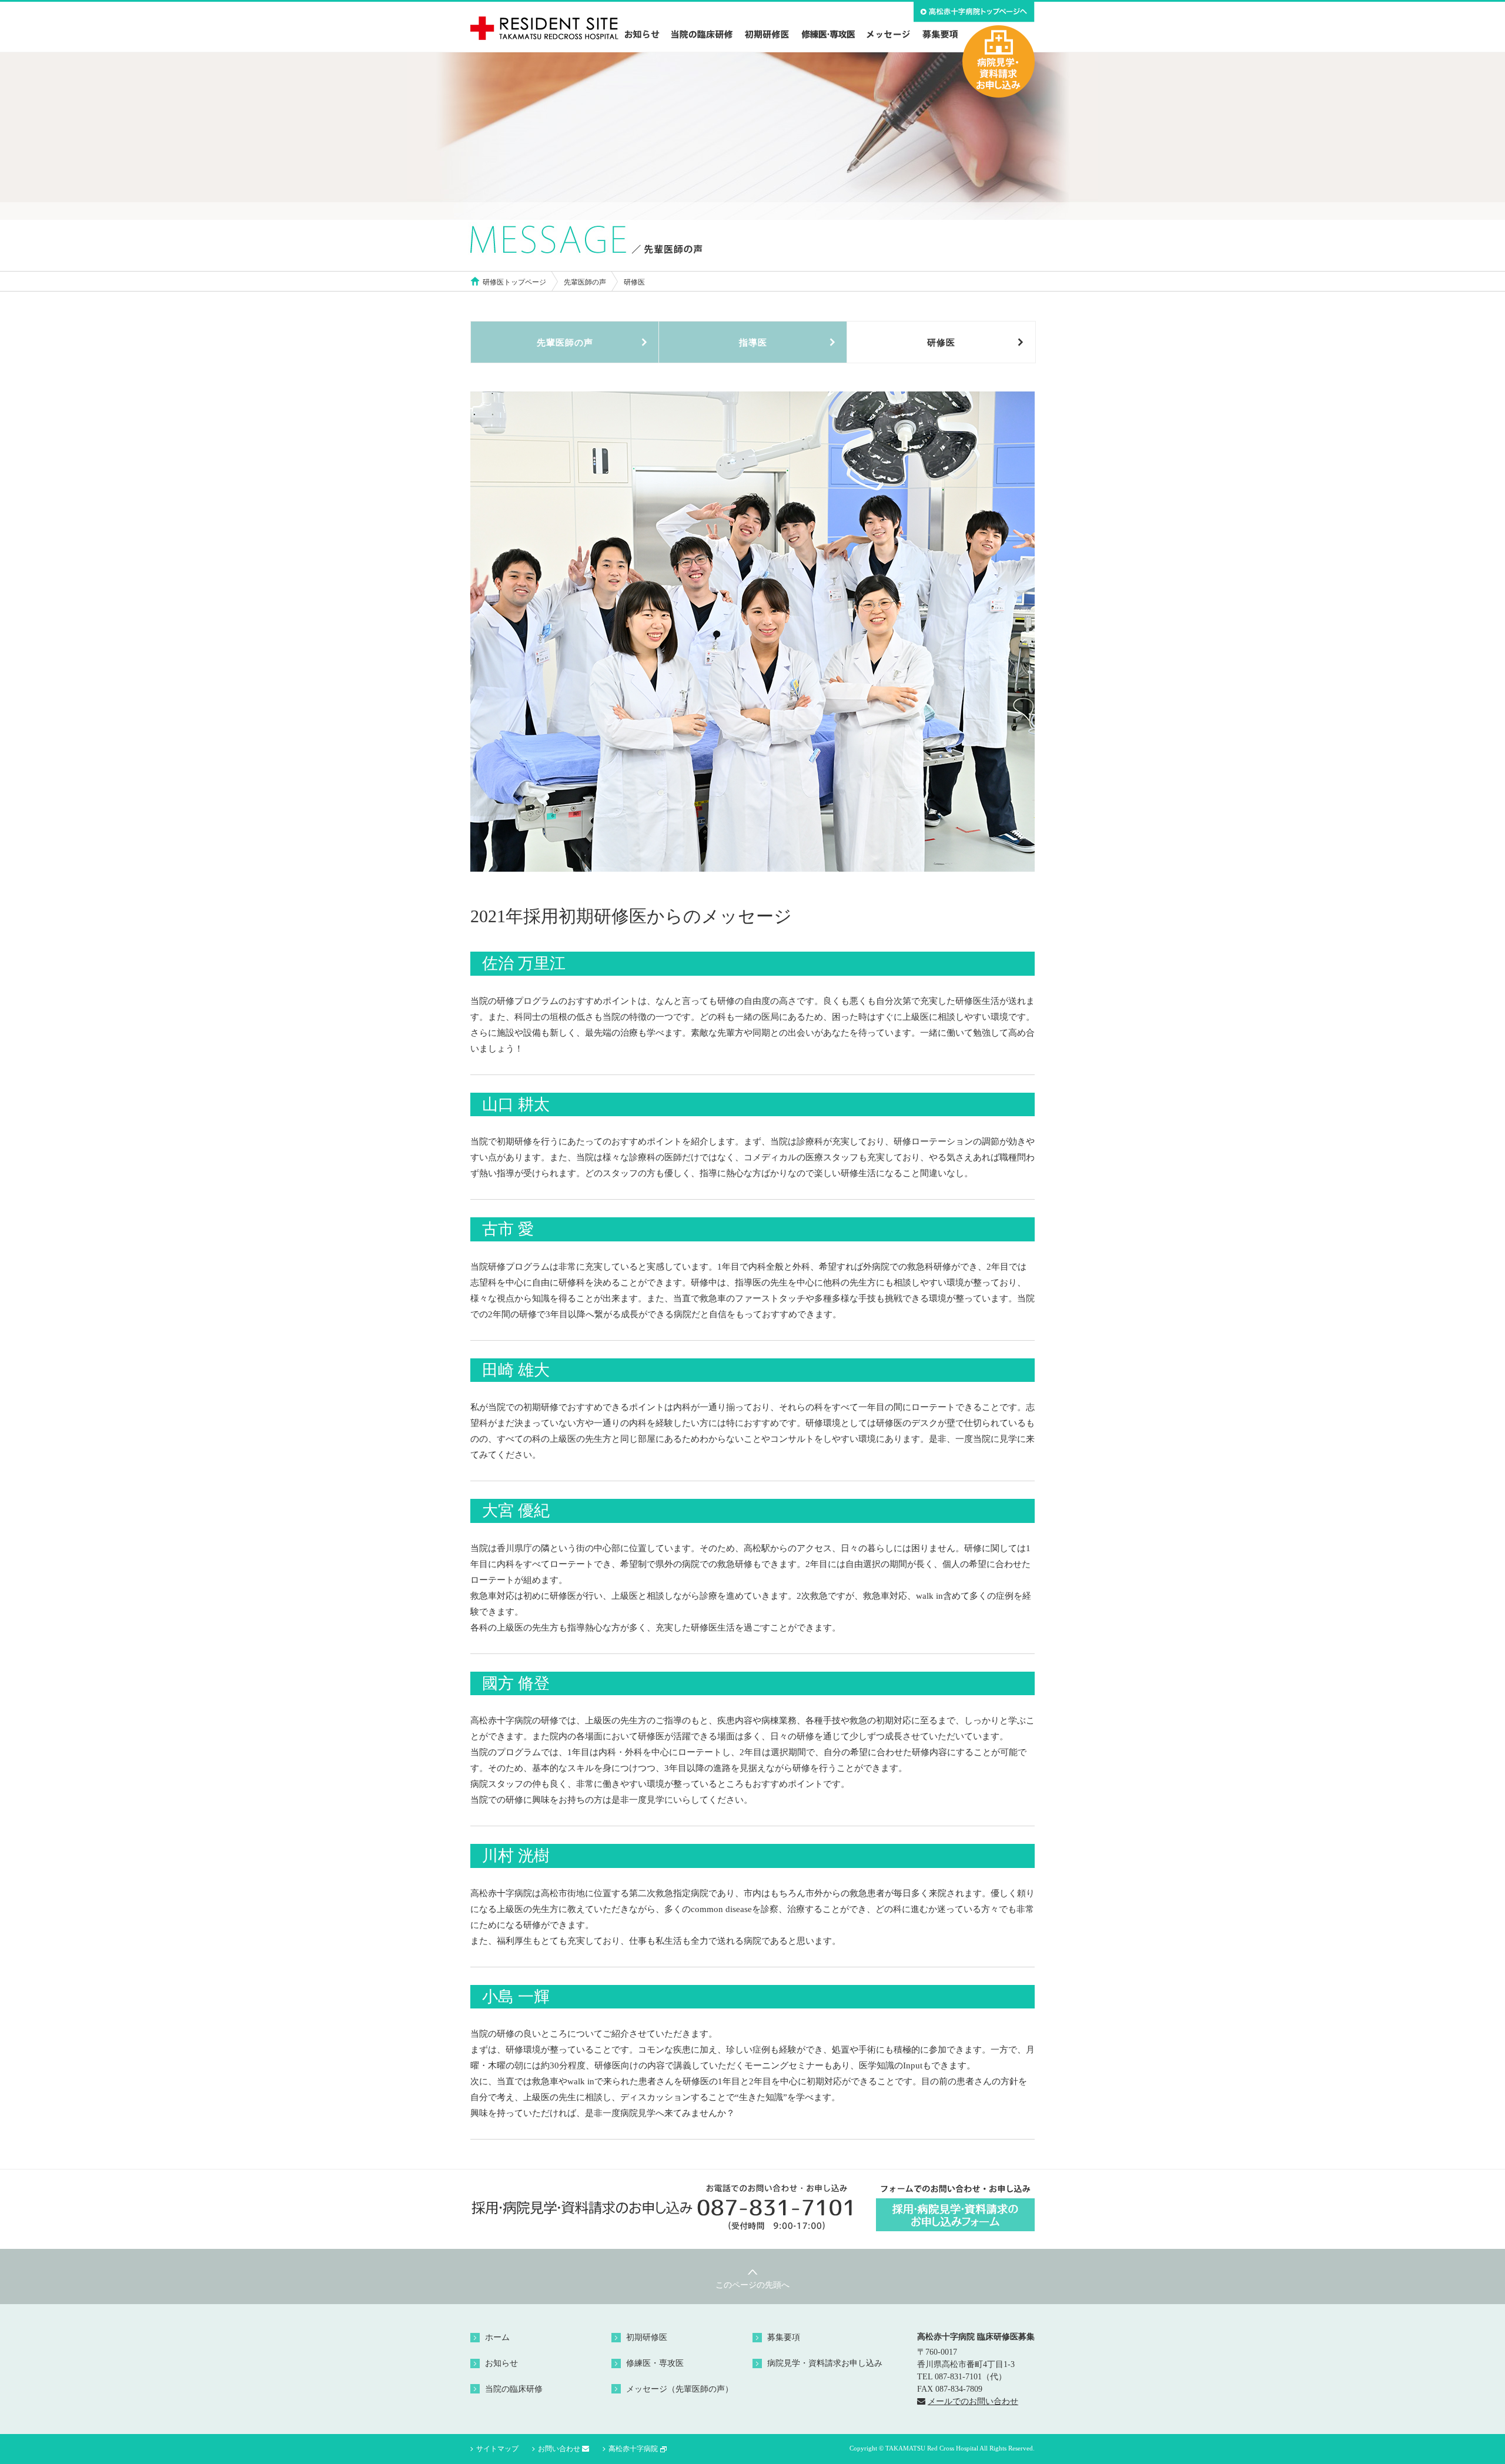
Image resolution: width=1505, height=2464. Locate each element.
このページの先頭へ (752, 2285)
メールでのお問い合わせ (973, 2401)
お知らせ (501, 2363)
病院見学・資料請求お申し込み (825, 2363)
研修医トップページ (514, 282)
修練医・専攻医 (655, 2363)
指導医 (753, 343)
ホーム (497, 2337)
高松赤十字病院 (633, 2449)
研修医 (941, 343)
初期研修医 (647, 2337)
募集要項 (784, 2337)
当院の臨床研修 (514, 2389)
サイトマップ (497, 2449)
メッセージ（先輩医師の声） (680, 2389)
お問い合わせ (559, 2449)
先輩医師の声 (585, 282)
